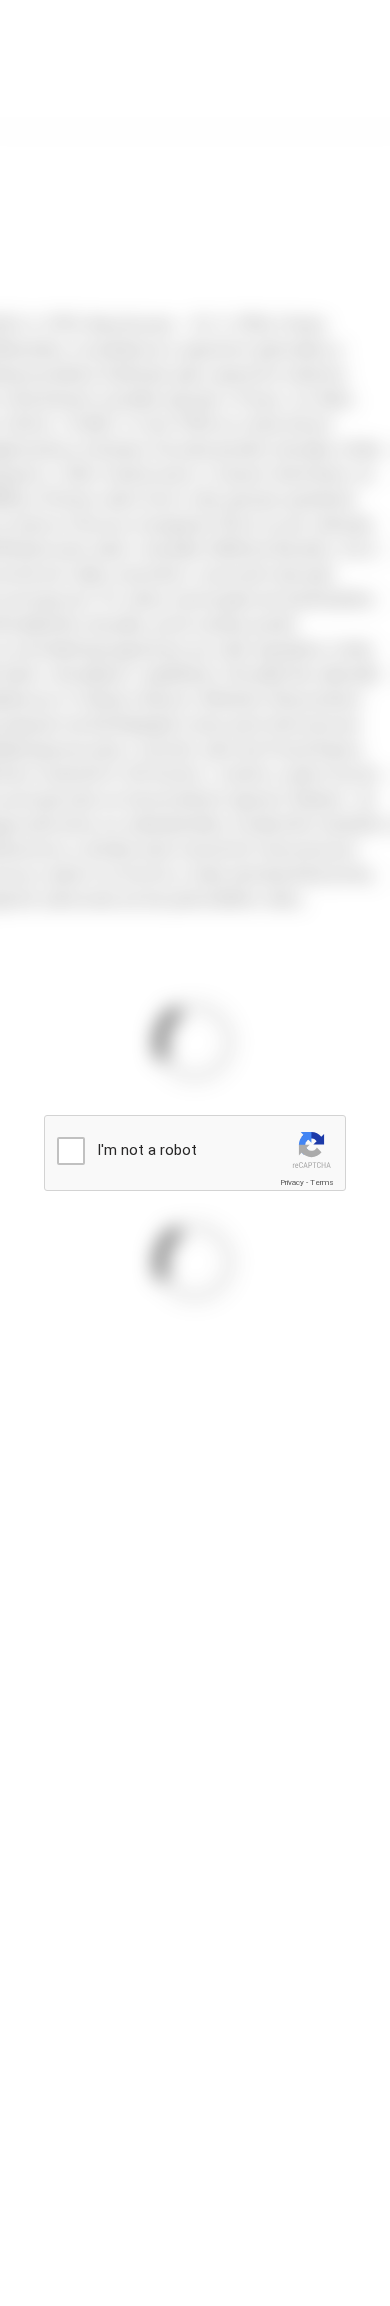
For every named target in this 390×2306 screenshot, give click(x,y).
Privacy (292, 1182)
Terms (322, 1182)
